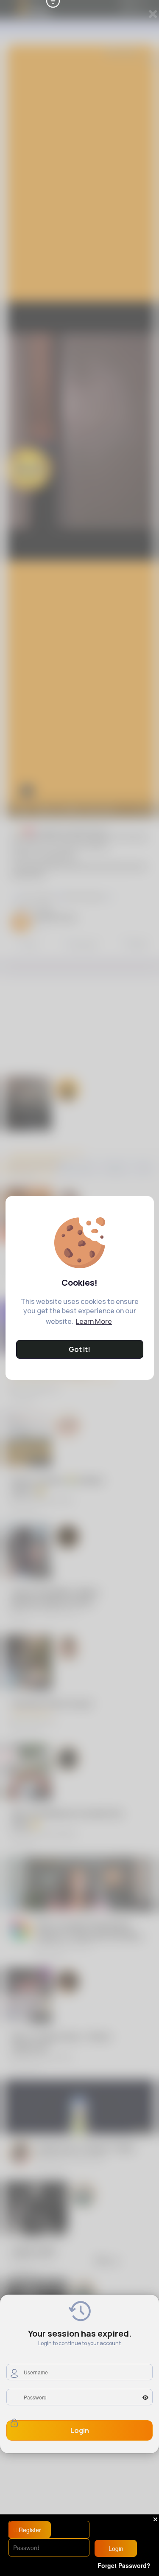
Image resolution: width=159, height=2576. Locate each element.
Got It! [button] (79, 1349)
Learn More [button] (94, 1321)
